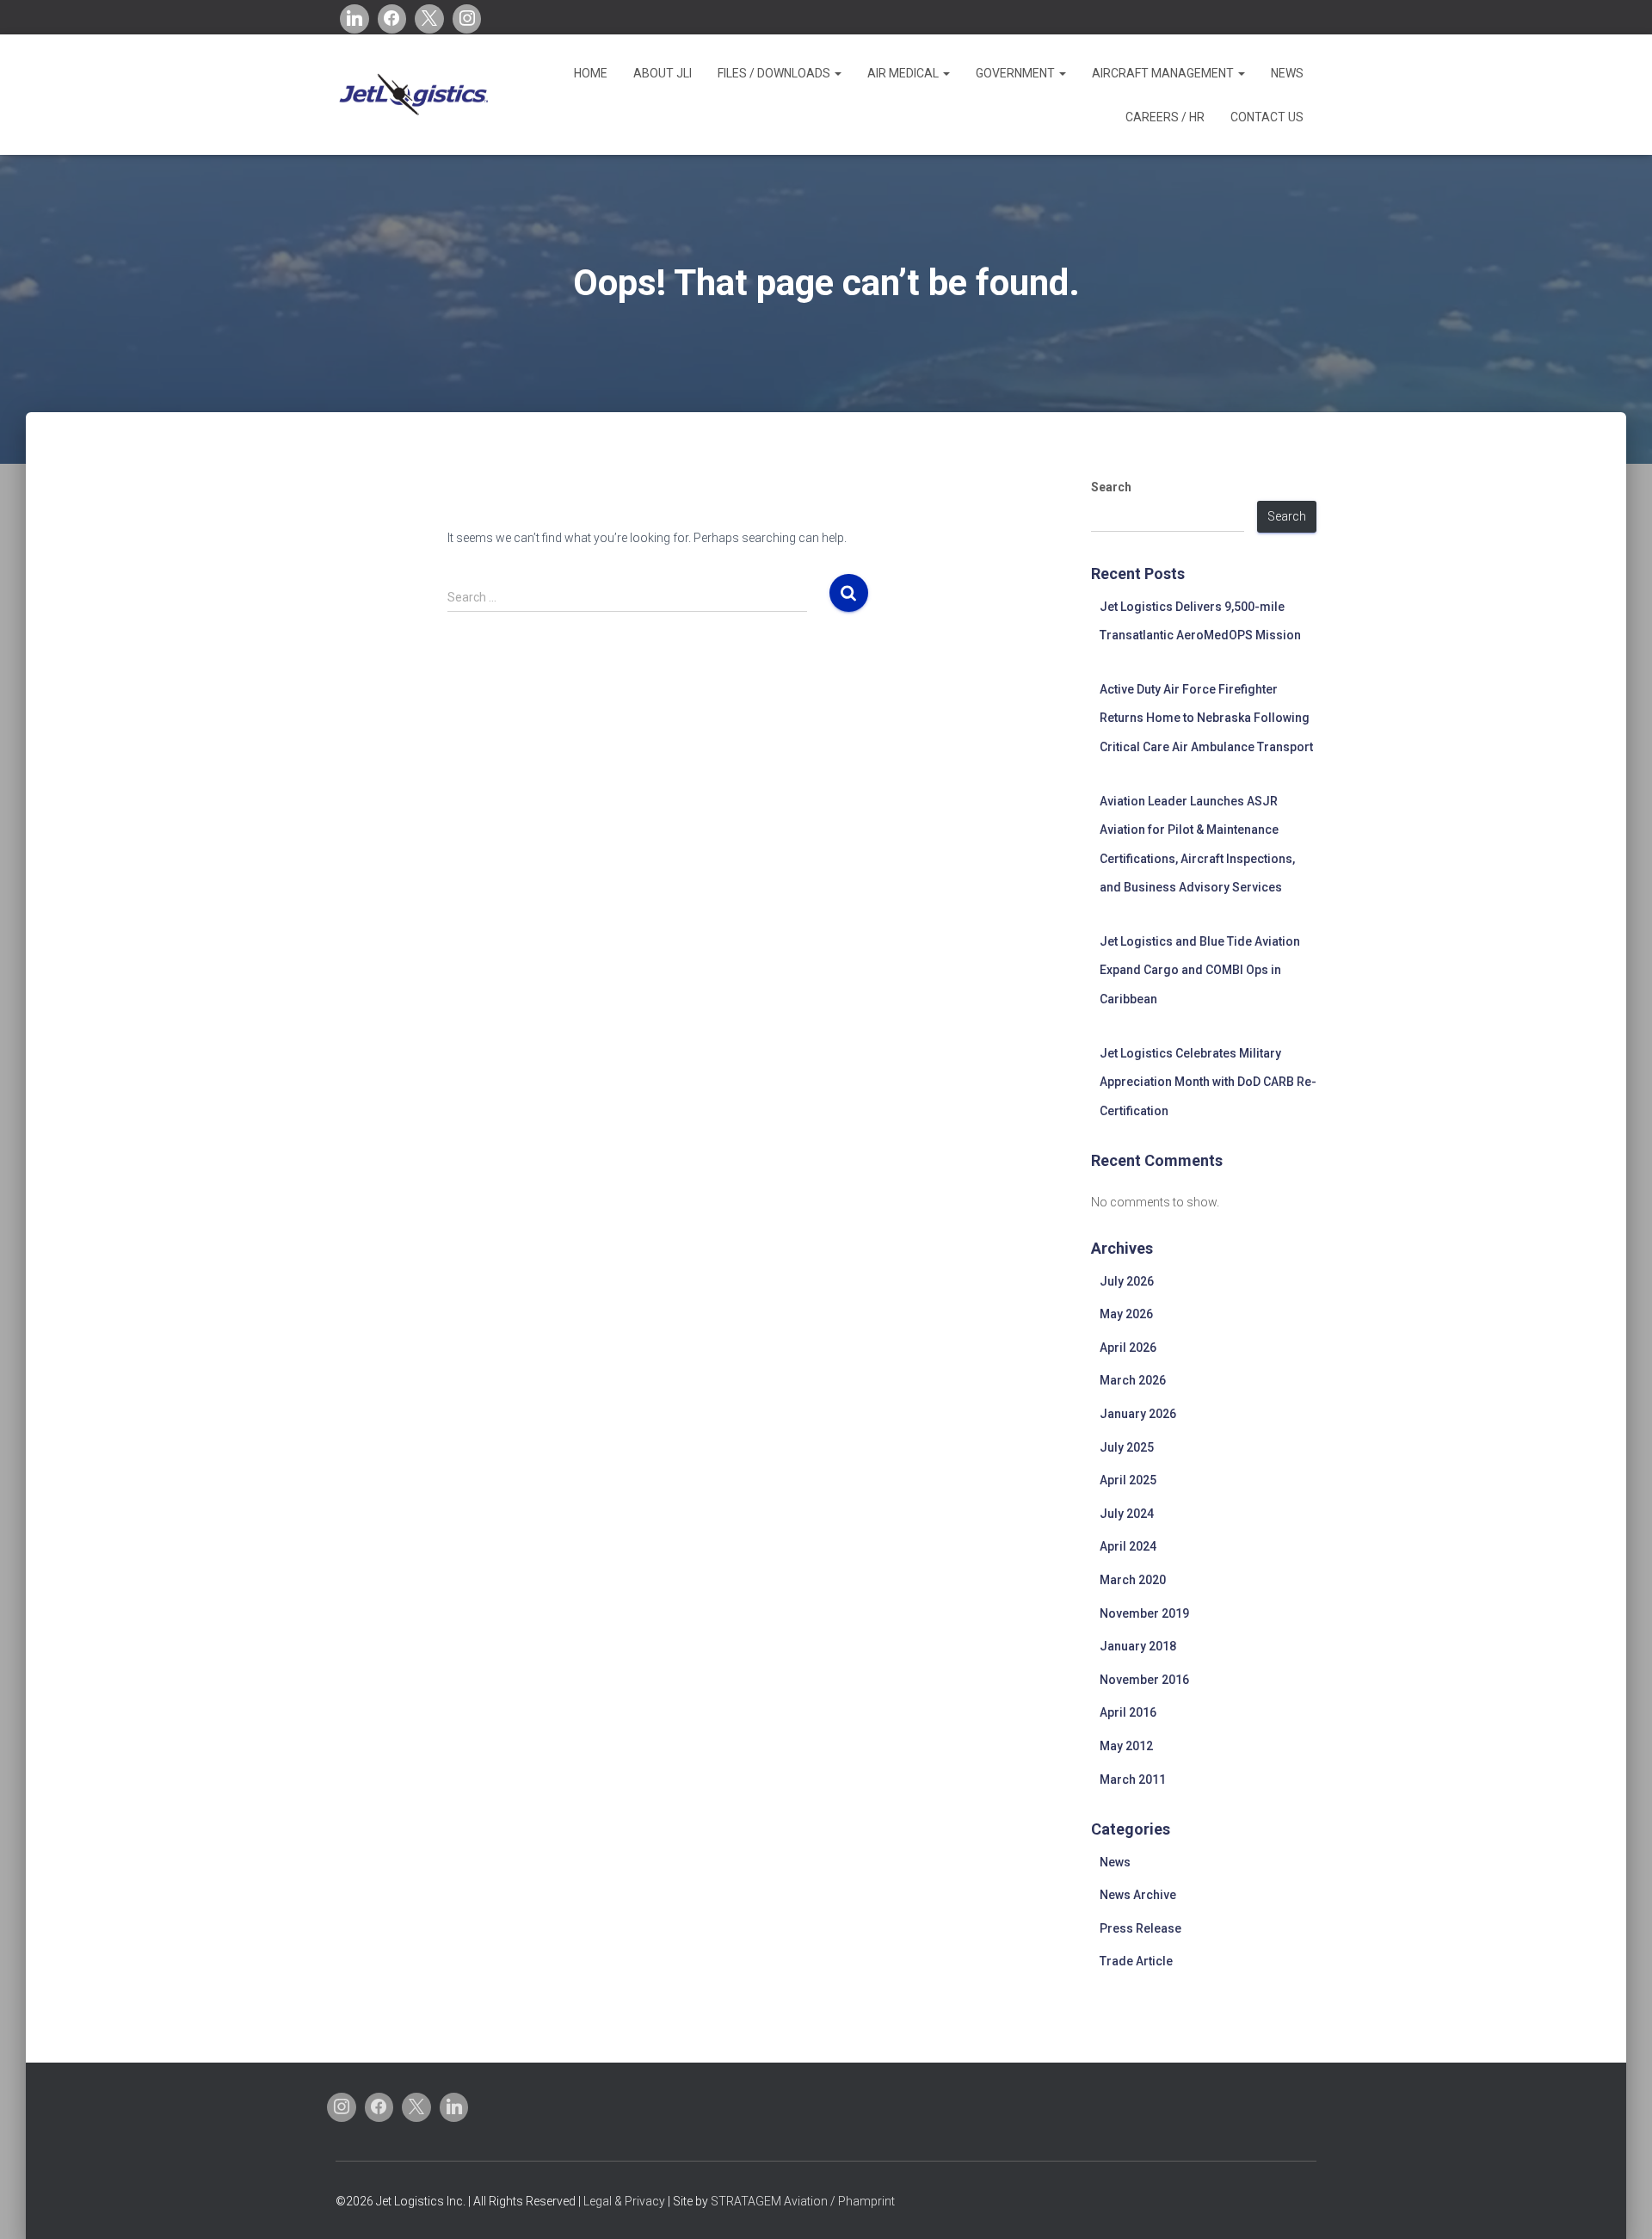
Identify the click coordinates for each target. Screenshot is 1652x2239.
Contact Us (1267, 117)
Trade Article (1136, 1961)
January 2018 (1138, 1646)
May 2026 (1126, 1314)
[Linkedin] (354, 19)
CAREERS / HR (1165, 117)
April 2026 (1128, 1348)
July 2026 (1127, 1281)
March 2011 (1133, 1779)
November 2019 (1144, 1613)
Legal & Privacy (624, 2201)
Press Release (1140, 1928)
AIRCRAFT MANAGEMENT (1164, 73)
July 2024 (1127, 1514)
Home (591, 73)
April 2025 (1128, 1480)
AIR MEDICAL (904, 73)
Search (1111, 487)
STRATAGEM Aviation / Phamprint (803, 2201)
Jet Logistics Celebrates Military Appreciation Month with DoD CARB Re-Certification (1208, 1082)
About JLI (663, 73)
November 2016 (1144, 1680)
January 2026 (1138, 1414)
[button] (837, 73)
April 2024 (1128, 1546)
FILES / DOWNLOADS (775, 73)
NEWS (1287, 73)
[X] (429, 19)
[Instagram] (467, 19)
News (1115, 1862)
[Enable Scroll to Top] (1618, 2205)
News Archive (1138, 1895)
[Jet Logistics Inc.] (413, 95)
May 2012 (1126, 1746)
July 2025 (1127, 1447)
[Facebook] (392, 19)
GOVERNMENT (1017, 73)
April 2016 (1128, 1712)
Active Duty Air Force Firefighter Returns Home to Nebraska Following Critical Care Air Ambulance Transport (1206, 718)
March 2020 (1133, 1580)
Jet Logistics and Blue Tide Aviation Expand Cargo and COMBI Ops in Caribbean (1200, 970)
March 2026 (1133, 1380)
